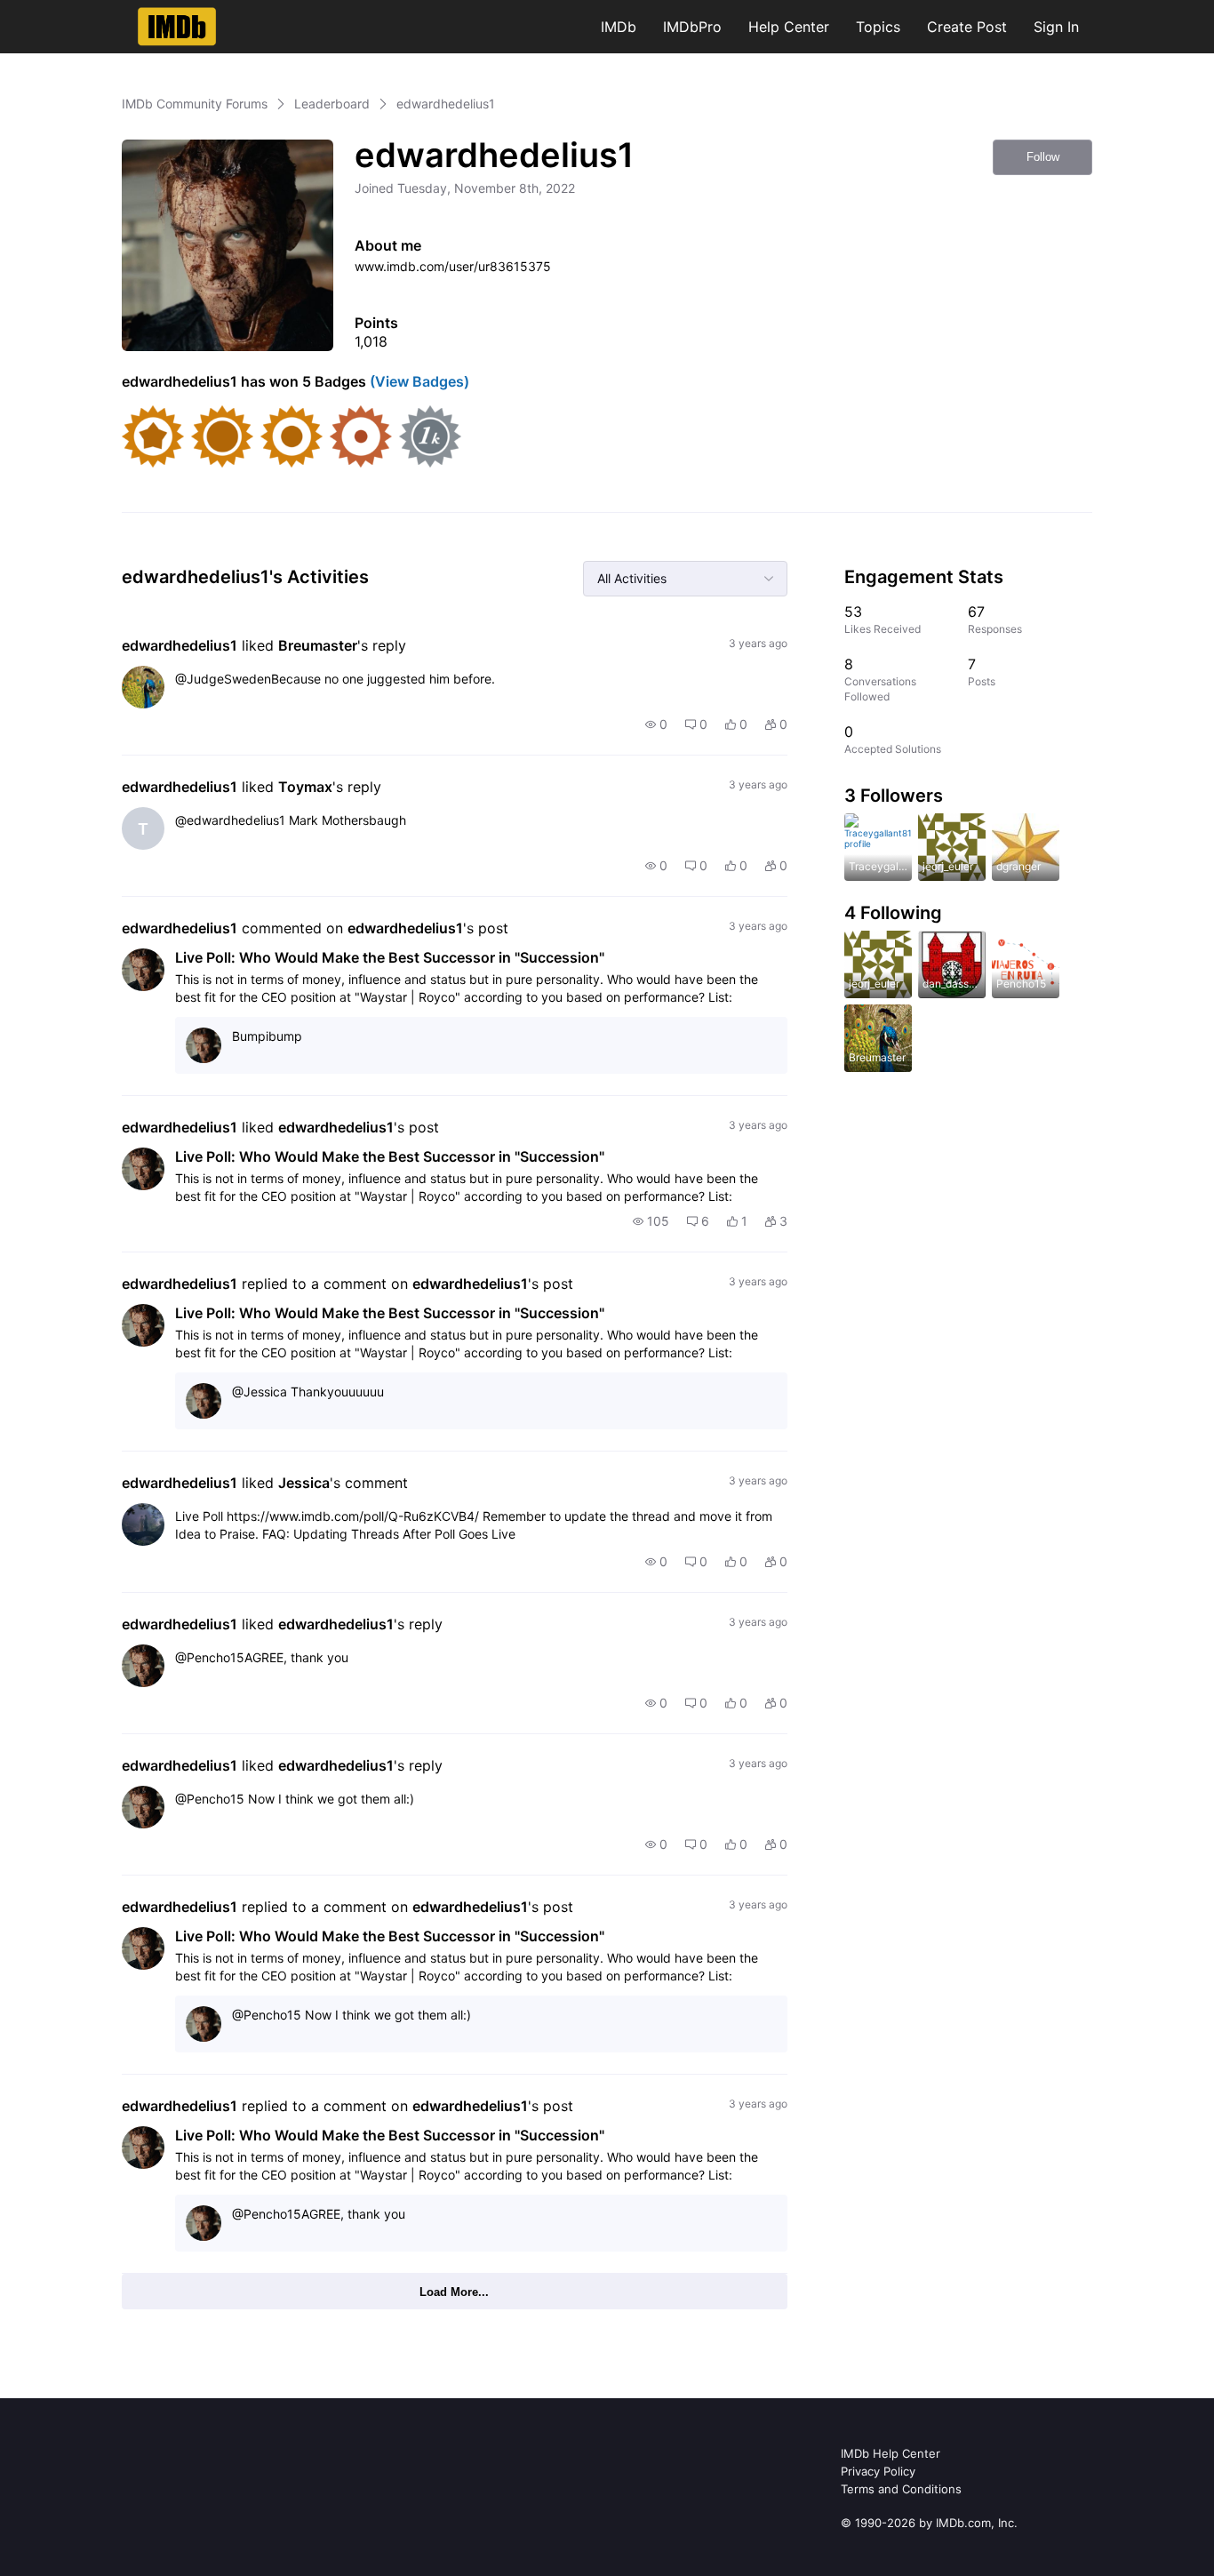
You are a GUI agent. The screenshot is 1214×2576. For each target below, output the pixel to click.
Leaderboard (332, 104)
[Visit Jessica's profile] (143, 1524)
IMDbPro (692, 27)
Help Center (789, 27)
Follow (1043, 157)
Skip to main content (74, 13)
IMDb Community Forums (195, 104)
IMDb (619, 27)
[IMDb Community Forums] (177, 27)
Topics (878, 27)
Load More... (454, 2292)
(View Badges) (418, 381)
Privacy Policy (878, 2471)
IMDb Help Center (891, 2453)
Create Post (967, 27)
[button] (656, 724)
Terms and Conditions (901, 2489)
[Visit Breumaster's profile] (143, 687)
